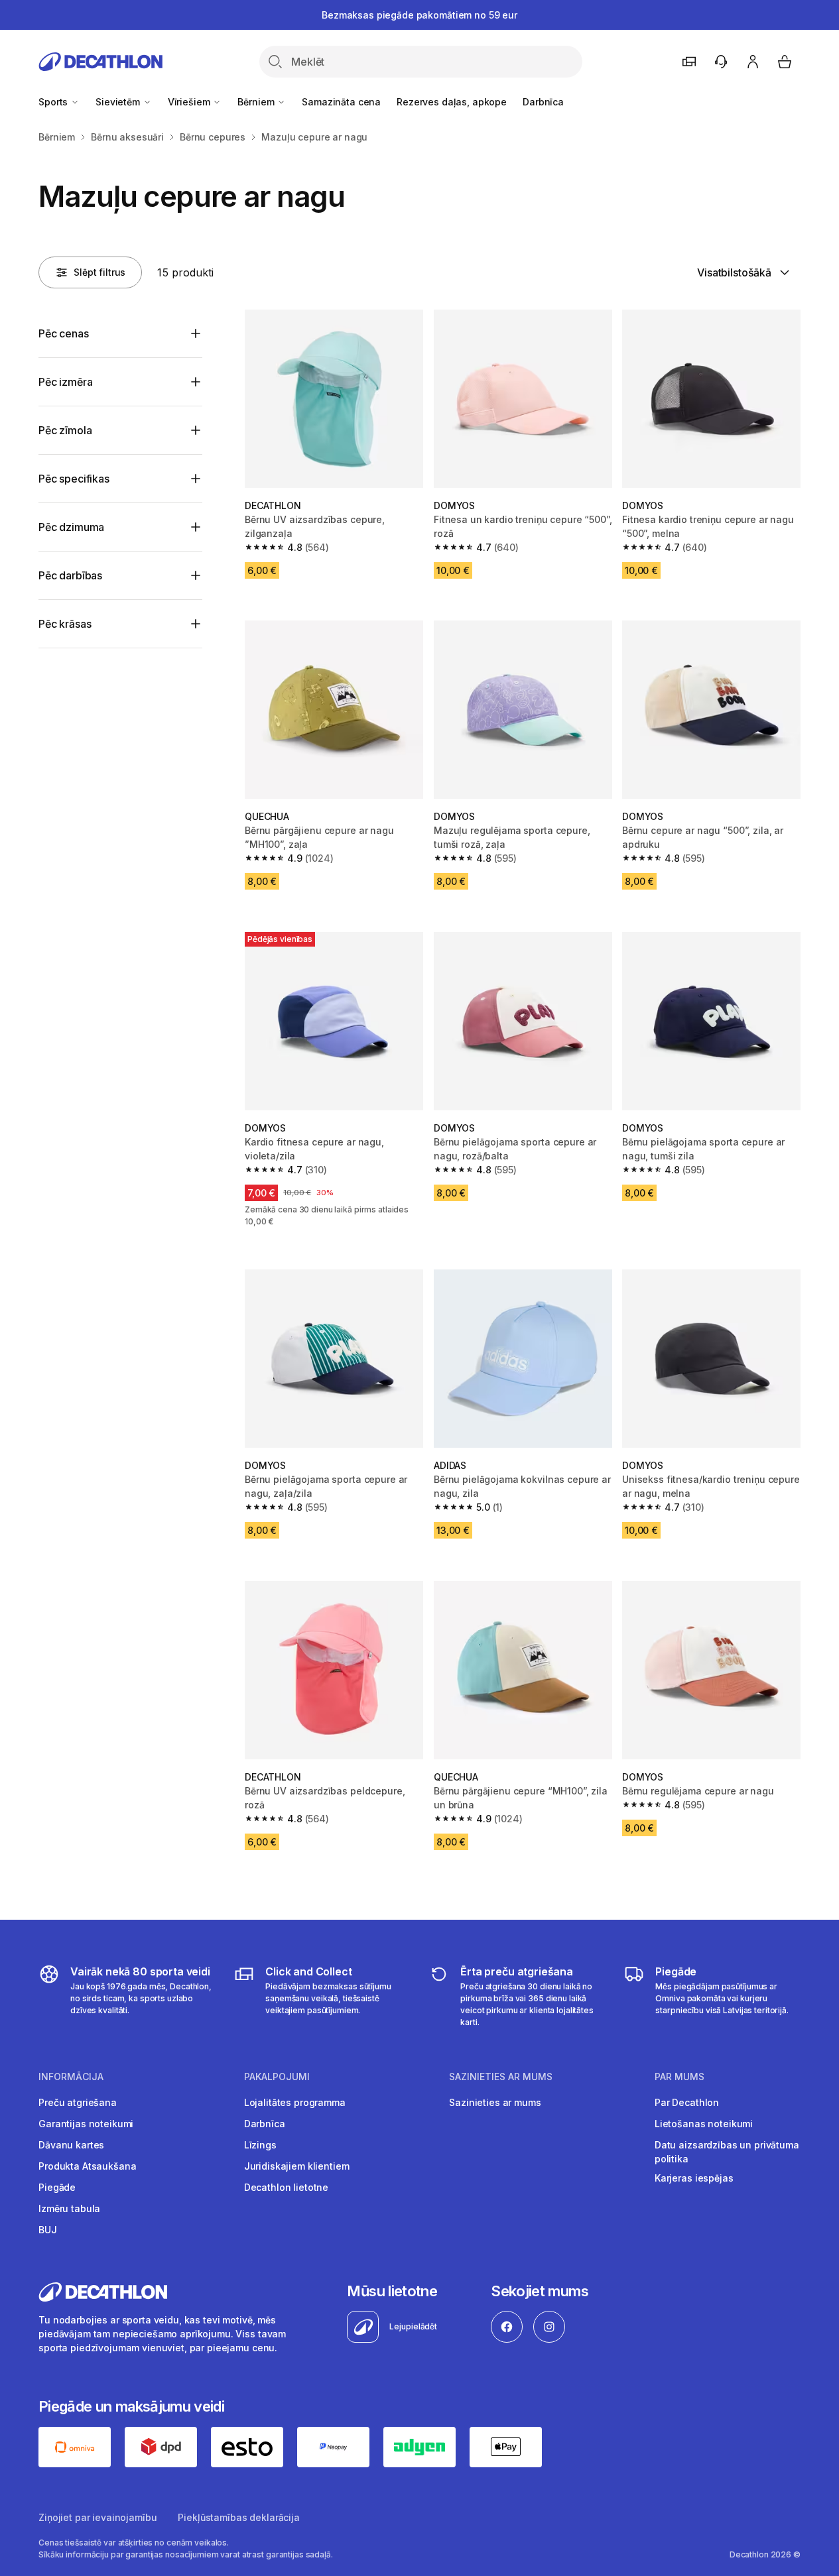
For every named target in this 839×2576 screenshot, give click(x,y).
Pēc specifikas (74, 479)
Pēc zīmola (65, 430)
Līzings (260, 2145)
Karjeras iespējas (694, 2178)
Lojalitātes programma (295, 2102)
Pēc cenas (64, 333)
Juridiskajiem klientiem (297, 2166)
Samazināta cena (341, 102)
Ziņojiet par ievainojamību (97, 2517)
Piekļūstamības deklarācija (238, 2517)
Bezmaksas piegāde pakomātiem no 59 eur (419, 15)
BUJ (48, 2230)
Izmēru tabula (69, 2208)
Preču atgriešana (78, 2102)
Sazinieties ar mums (495, 2102)
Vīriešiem (190, 102)
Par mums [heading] (679, 2077)
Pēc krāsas (65, 624)
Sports (54, 102)
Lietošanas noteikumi (704, 2124)
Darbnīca (543, 102)
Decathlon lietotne (286, 2187)
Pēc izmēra (65, 382)
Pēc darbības (70, 575)
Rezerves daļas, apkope (452, 102)
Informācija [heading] (71, 2077)
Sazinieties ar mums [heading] (501, 2077)
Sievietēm (119, 102)
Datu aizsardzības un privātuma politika (727, 2152)
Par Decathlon (687, 2102)
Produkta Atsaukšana (87, 2166)
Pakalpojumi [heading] (277, 2077)
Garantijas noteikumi (86, 2124)
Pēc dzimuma (71, 527)
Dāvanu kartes (71, 2145)
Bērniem (257, 102)
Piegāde (57, 2187)
